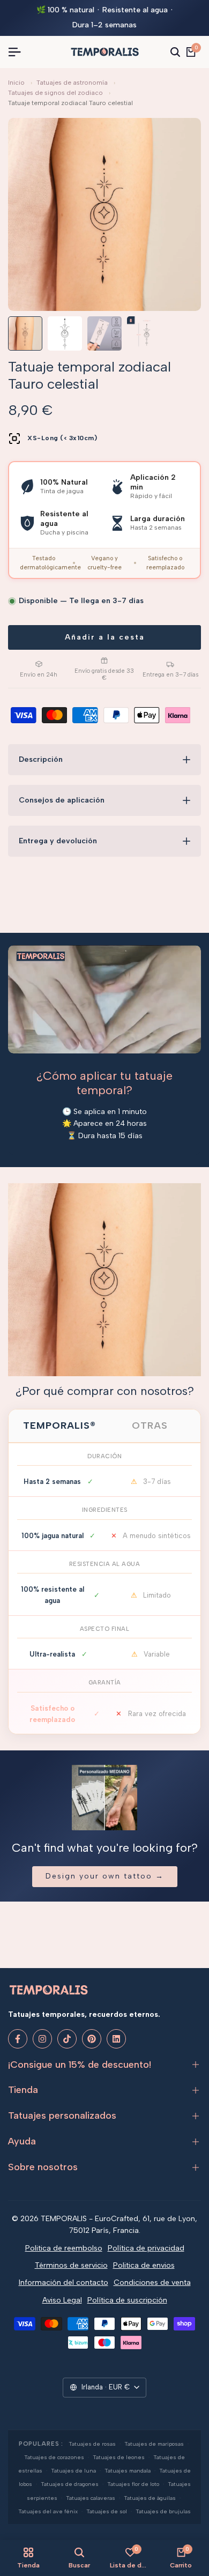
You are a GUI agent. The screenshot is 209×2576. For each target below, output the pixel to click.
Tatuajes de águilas (150, 2498)
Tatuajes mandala (128, 2471)
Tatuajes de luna (73, 2471)
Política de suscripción (127, 2300)
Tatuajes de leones (119, 2457)
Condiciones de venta (152, 2282)
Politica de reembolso (64, 2248)
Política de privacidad (146, 2248)
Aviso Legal (62, 2300)
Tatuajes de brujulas (163, 2511)
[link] (104, 1280)
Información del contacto (64, 2282)
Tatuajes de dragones (70, 2484)
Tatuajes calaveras (91, 2498)
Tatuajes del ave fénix (48, 2511)
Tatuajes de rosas (92, 2444)
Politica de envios (144, 2265)
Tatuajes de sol (107, 2511)
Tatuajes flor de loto (133, 2484)
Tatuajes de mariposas (154, 2444)
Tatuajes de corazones (54, 2457)
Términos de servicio (71, 2265)
